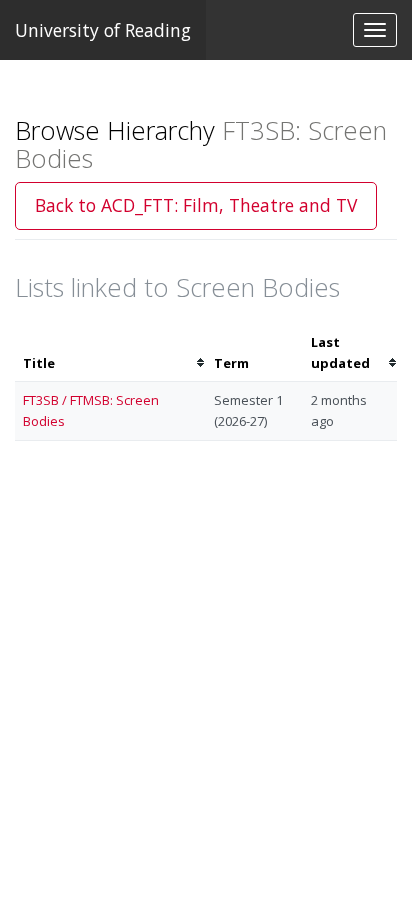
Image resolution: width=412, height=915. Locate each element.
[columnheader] (110, 353)
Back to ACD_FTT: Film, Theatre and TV (196, 205)
